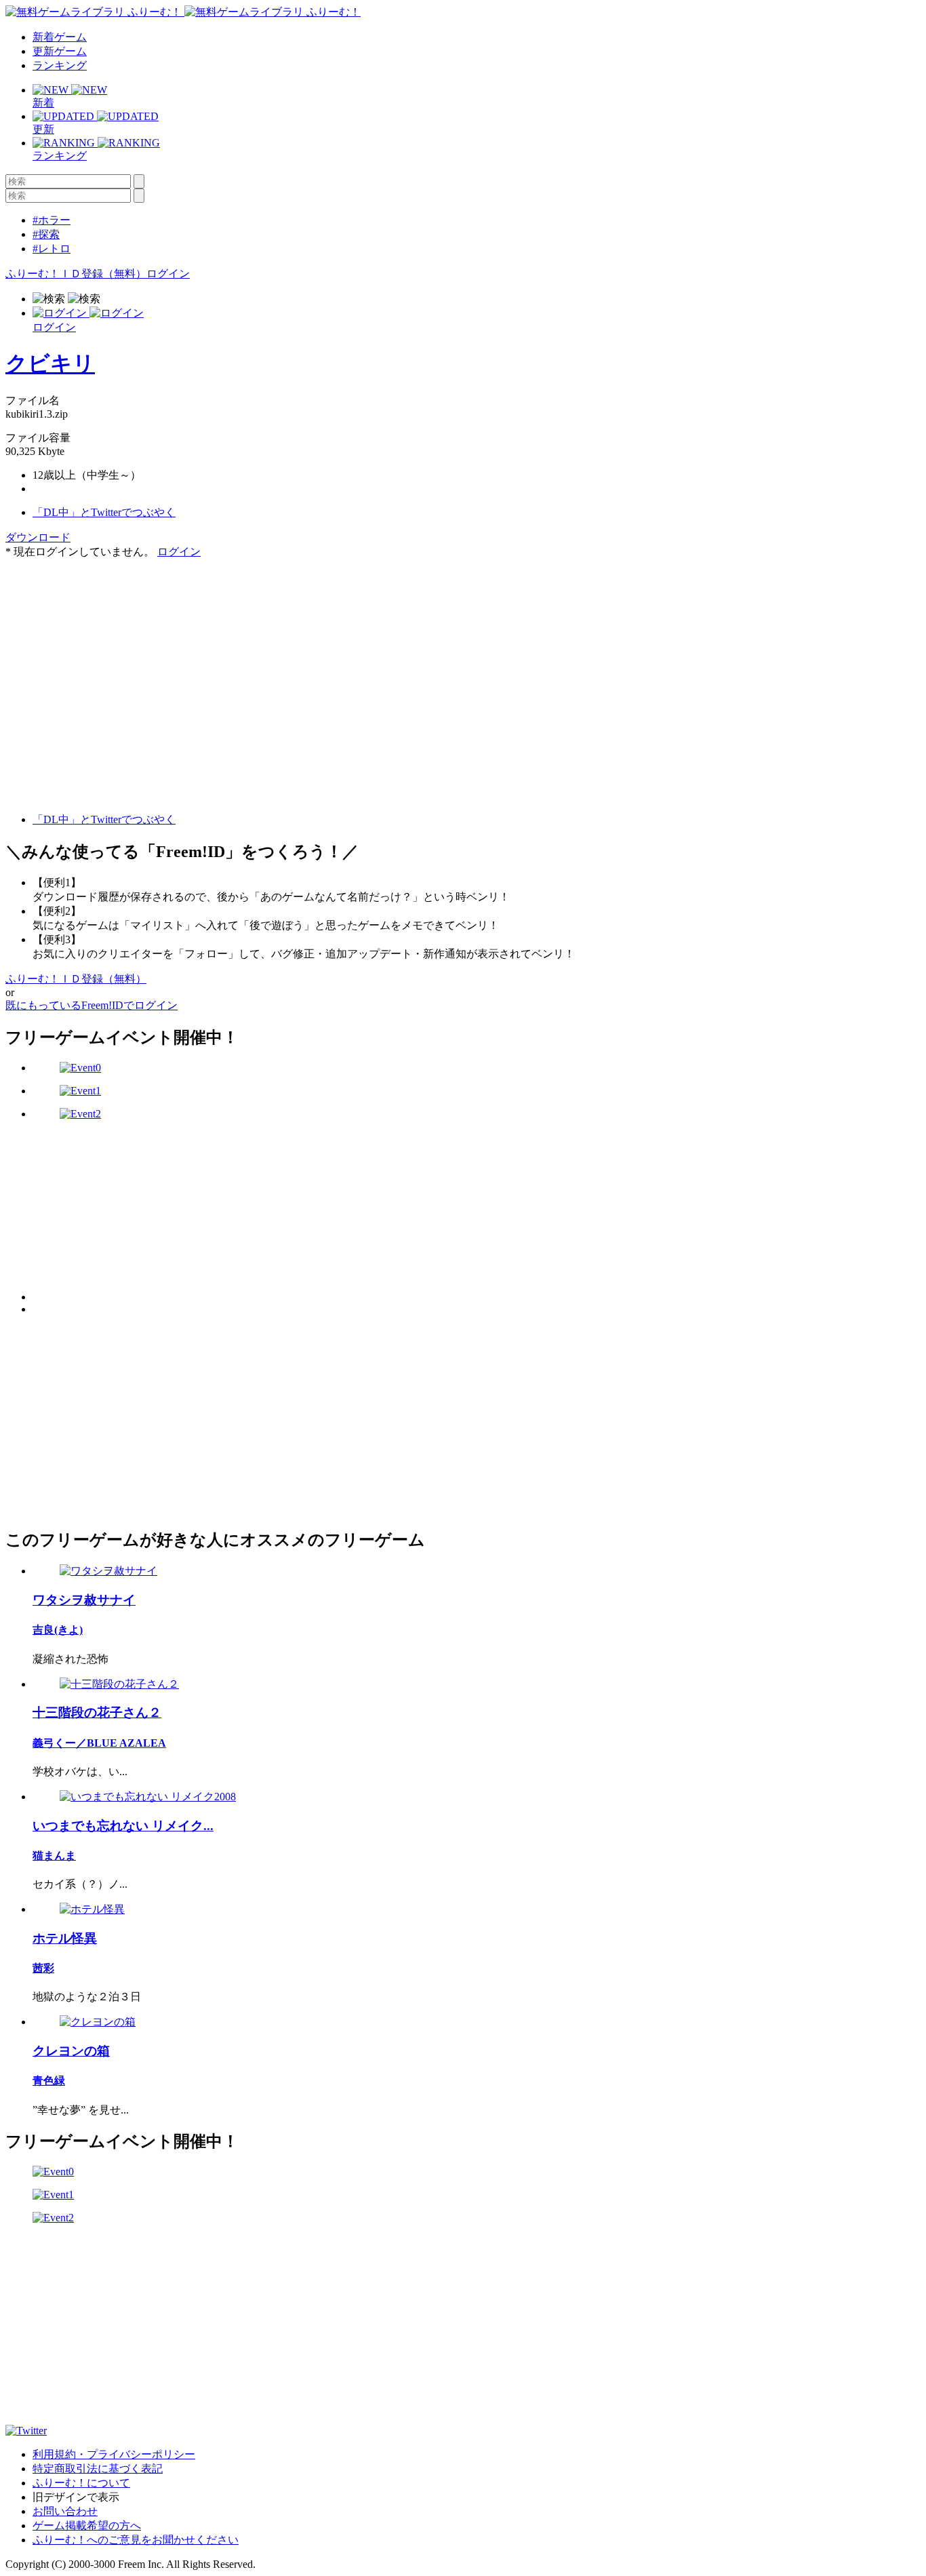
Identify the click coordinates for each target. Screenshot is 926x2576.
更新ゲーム (60, 51)
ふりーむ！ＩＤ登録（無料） (76, 274)
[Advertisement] (107, 644)
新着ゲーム (60, 37)
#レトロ (52, 249)
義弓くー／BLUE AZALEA (99, 1743)
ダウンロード (38, 537)
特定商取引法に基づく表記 (98, 2469)
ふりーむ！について (81, 2483)
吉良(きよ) (58, 1630)
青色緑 (49, 2081)
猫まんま (54, 1856)
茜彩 (43, 1968)
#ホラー (52, 220)
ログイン (168, 274)
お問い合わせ (65, 2511)
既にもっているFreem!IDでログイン (92, 1005)
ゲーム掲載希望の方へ (87, 2525)
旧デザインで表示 (76, 2497)
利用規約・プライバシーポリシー (114, 2454)
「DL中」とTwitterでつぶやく (104, 512)
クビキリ (50, 363)
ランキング (60, 65)
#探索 (46, 234)
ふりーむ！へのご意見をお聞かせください (136, 2540)
